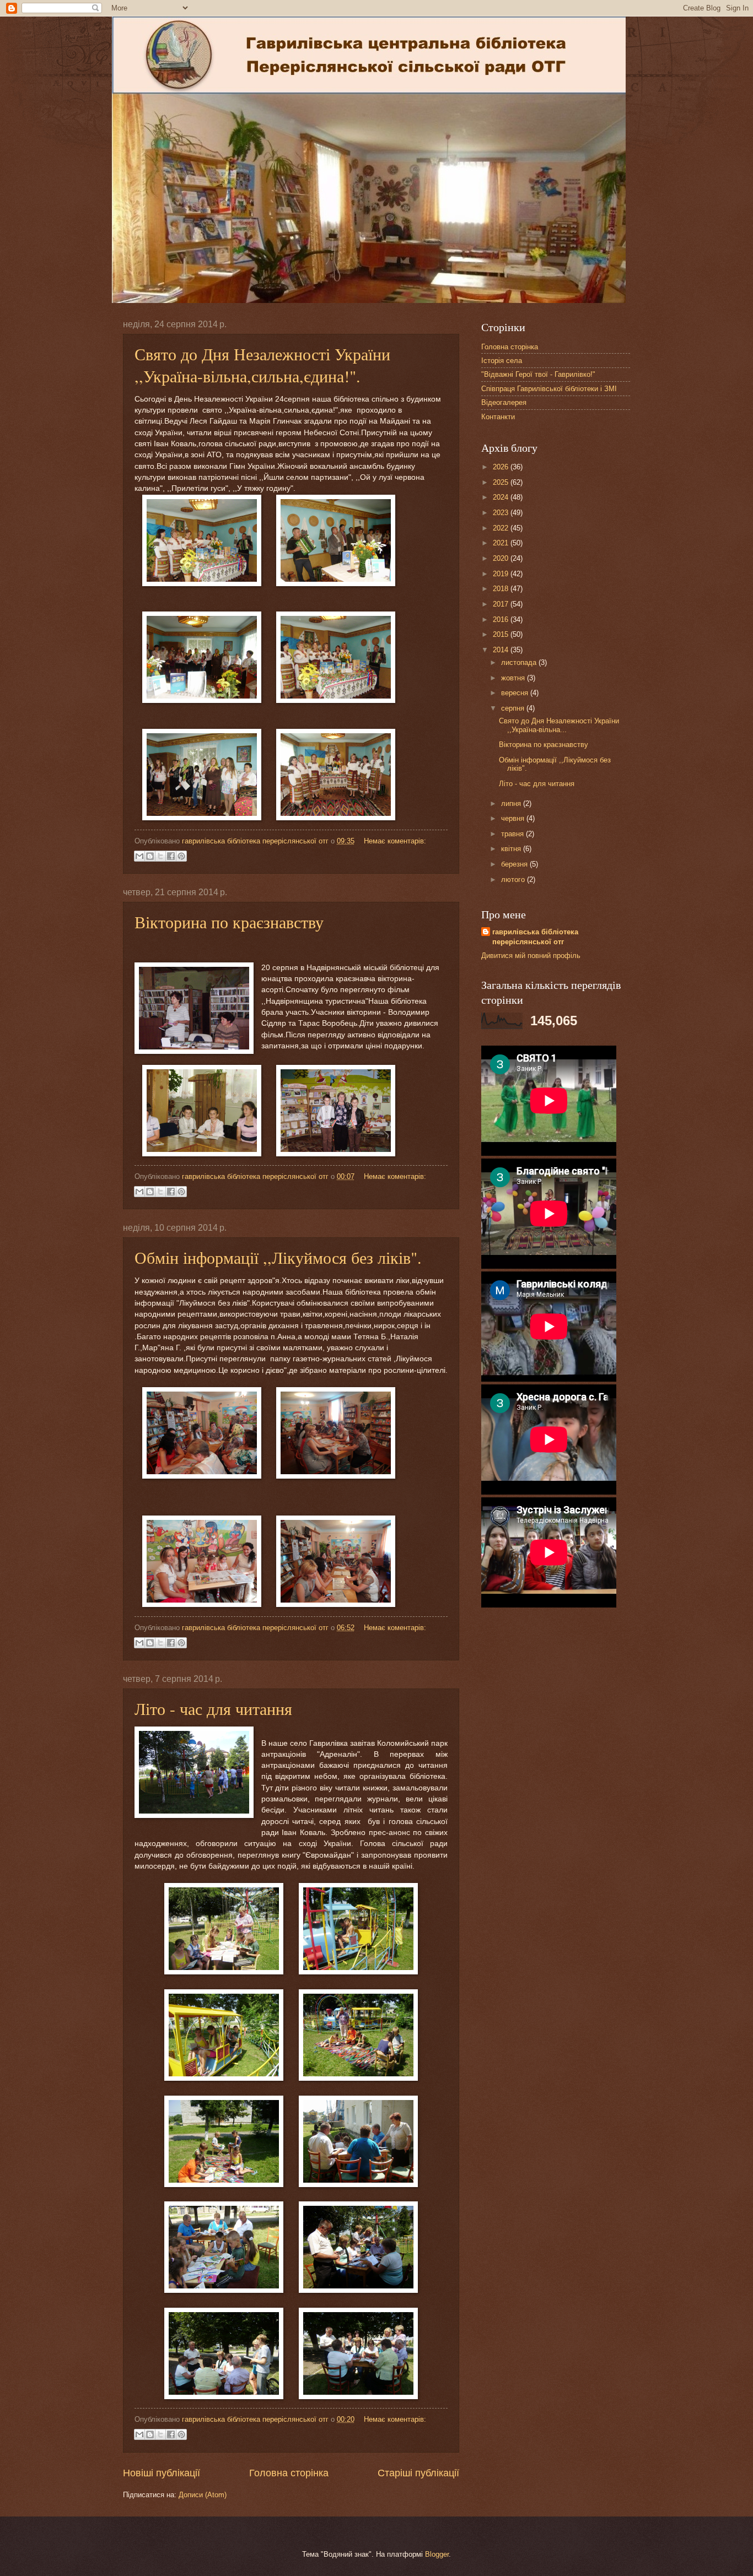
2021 (502, 543)
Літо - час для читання (213, 1708)
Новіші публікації (162, 2473)
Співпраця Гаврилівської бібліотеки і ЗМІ (549, 389)
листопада (520, 662)
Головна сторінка (289, 2473)
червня (514, 818)
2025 (502, 482)
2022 (502, 528)
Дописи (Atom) (203, 2495)
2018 (502, 589)
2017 (502, 604)
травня (513, 834)
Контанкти (498, 417)
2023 (502, 513)
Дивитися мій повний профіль (531, 956)
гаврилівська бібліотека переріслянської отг (535, 937)
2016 (502, 619)
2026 (502, 467)
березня (515, 864)
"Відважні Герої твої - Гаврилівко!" (538, 374)
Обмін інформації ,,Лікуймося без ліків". (278, 1257)
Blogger (437, 2554)
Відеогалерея (504, 402)
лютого (514, 880)
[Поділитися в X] (160, 856)
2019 (502, 574)
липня (512, 803)
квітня (512, 849)
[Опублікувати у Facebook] (171, 856)
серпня (514, 708)
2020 (502, 558)
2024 (502, 497)
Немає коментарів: (395, 841)
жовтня (514, 678)
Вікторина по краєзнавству (229, 922)
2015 (502, 634)
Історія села (502, 361)
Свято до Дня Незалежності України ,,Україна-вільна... (559, 725)
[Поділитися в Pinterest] (181, 856)
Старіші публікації (418, 2473)
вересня (516, 693)
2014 (502, 650)
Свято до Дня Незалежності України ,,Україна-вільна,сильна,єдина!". (262, 365)
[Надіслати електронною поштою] (139, 856)
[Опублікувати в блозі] (150, 856)
